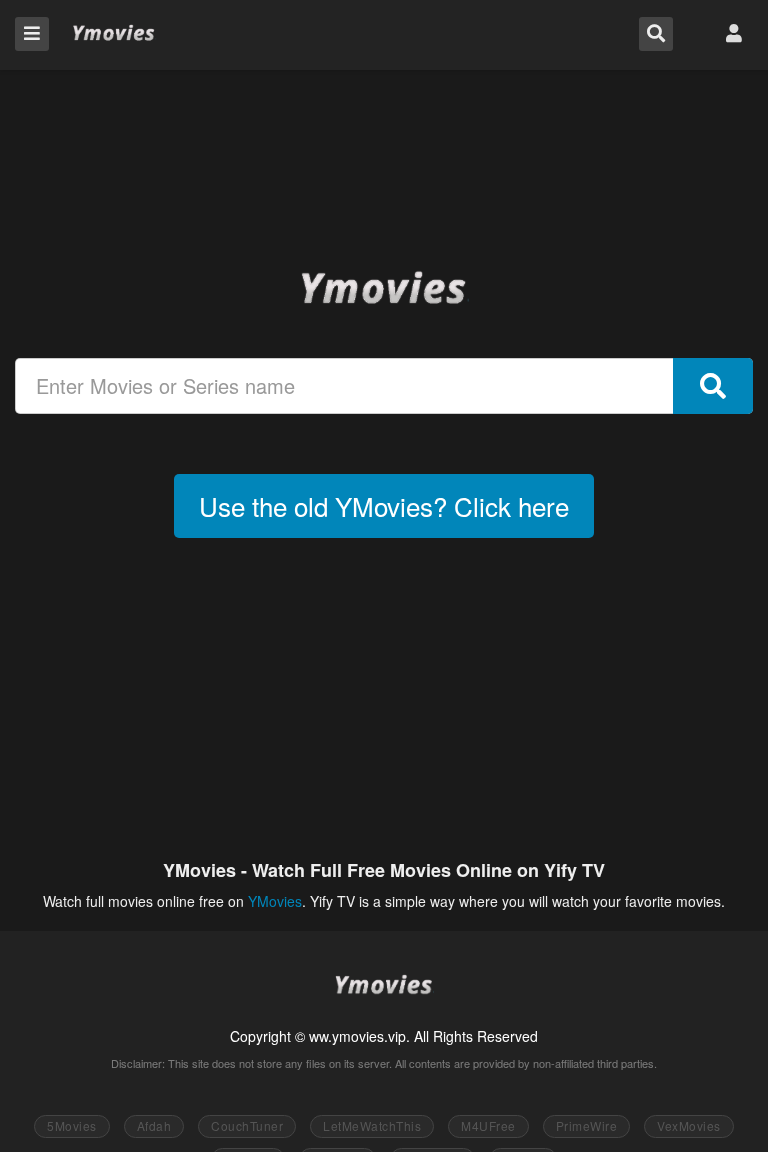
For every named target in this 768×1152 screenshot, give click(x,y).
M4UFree (488, 1125)
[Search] (713, 386)
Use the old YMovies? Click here (384, 505)
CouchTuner (247, 1125)
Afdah (154, 1125)
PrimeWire (587, 1125)
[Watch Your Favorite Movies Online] (384, 287)
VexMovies (689, 1125)
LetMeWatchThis (372, 1125)
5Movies (72, 1125)
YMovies (114, 33)
